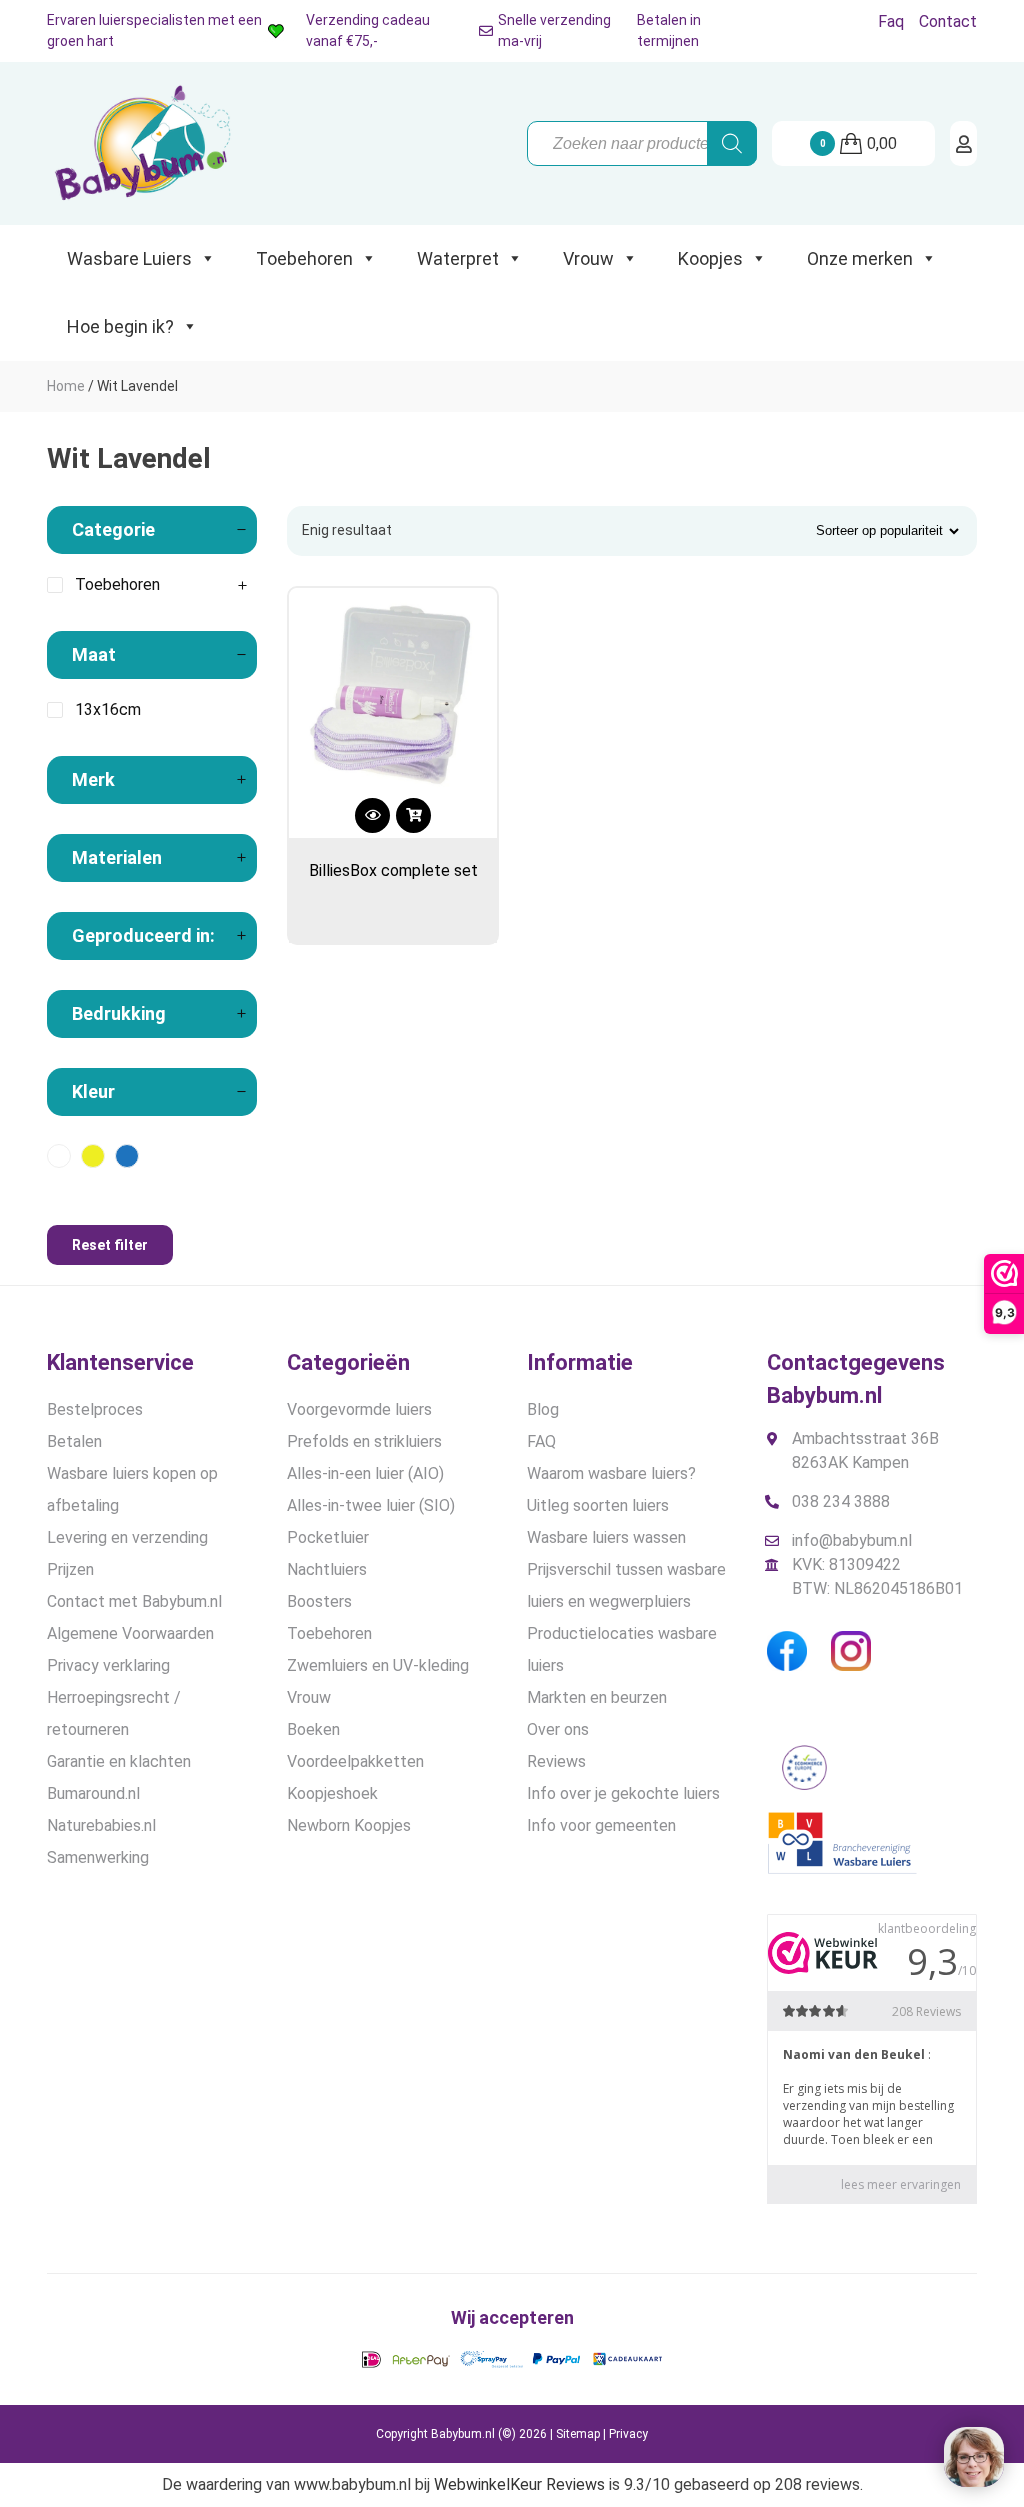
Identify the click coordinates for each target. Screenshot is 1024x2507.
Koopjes (710, 258)
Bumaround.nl (93, 1793)
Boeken (313, 1729)
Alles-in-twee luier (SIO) (371, 1505)
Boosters (319, 1601)
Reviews (556, 1761)
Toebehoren (304, 258)
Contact (948, 21)
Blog (543, 1409)
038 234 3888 (841, 1501)
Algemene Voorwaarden (130, 1633)
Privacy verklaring (108, 1665)
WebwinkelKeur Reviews (519, 2484)
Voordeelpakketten (355, 1761)
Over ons (558, 1729)
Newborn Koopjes (349, 1825)
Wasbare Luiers (129, 258)
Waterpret (458, 258)
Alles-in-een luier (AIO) (365, 1473)
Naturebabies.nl (101, 1825)
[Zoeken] (732, 143)
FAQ (541, 1441)
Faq (891, 21)
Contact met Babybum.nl (134, 1601)
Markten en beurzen (597, 1697)
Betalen (74, 1441)
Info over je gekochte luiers (623, 1793)
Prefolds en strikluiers (364, 1441)
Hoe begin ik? (120, 326)
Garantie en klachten (119, 1761)
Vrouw (588, 258)
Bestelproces (95, 1409)
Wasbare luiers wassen (606, 1537)
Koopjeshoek (332, 1793)
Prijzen (70, 1569)
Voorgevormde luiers (359, 1409)
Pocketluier (328, 1537)
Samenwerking (98, 1857)
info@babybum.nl (852, 1540)
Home (66, 386)
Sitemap (578, 2434)
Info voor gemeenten (601, 1825)
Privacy (628, 2434)
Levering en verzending (127, 1537)
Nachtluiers (327, 1569)
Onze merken (860, 258)
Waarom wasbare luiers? (611, 1473)
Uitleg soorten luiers (598, 1505)
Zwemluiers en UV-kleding (378, 1665)
